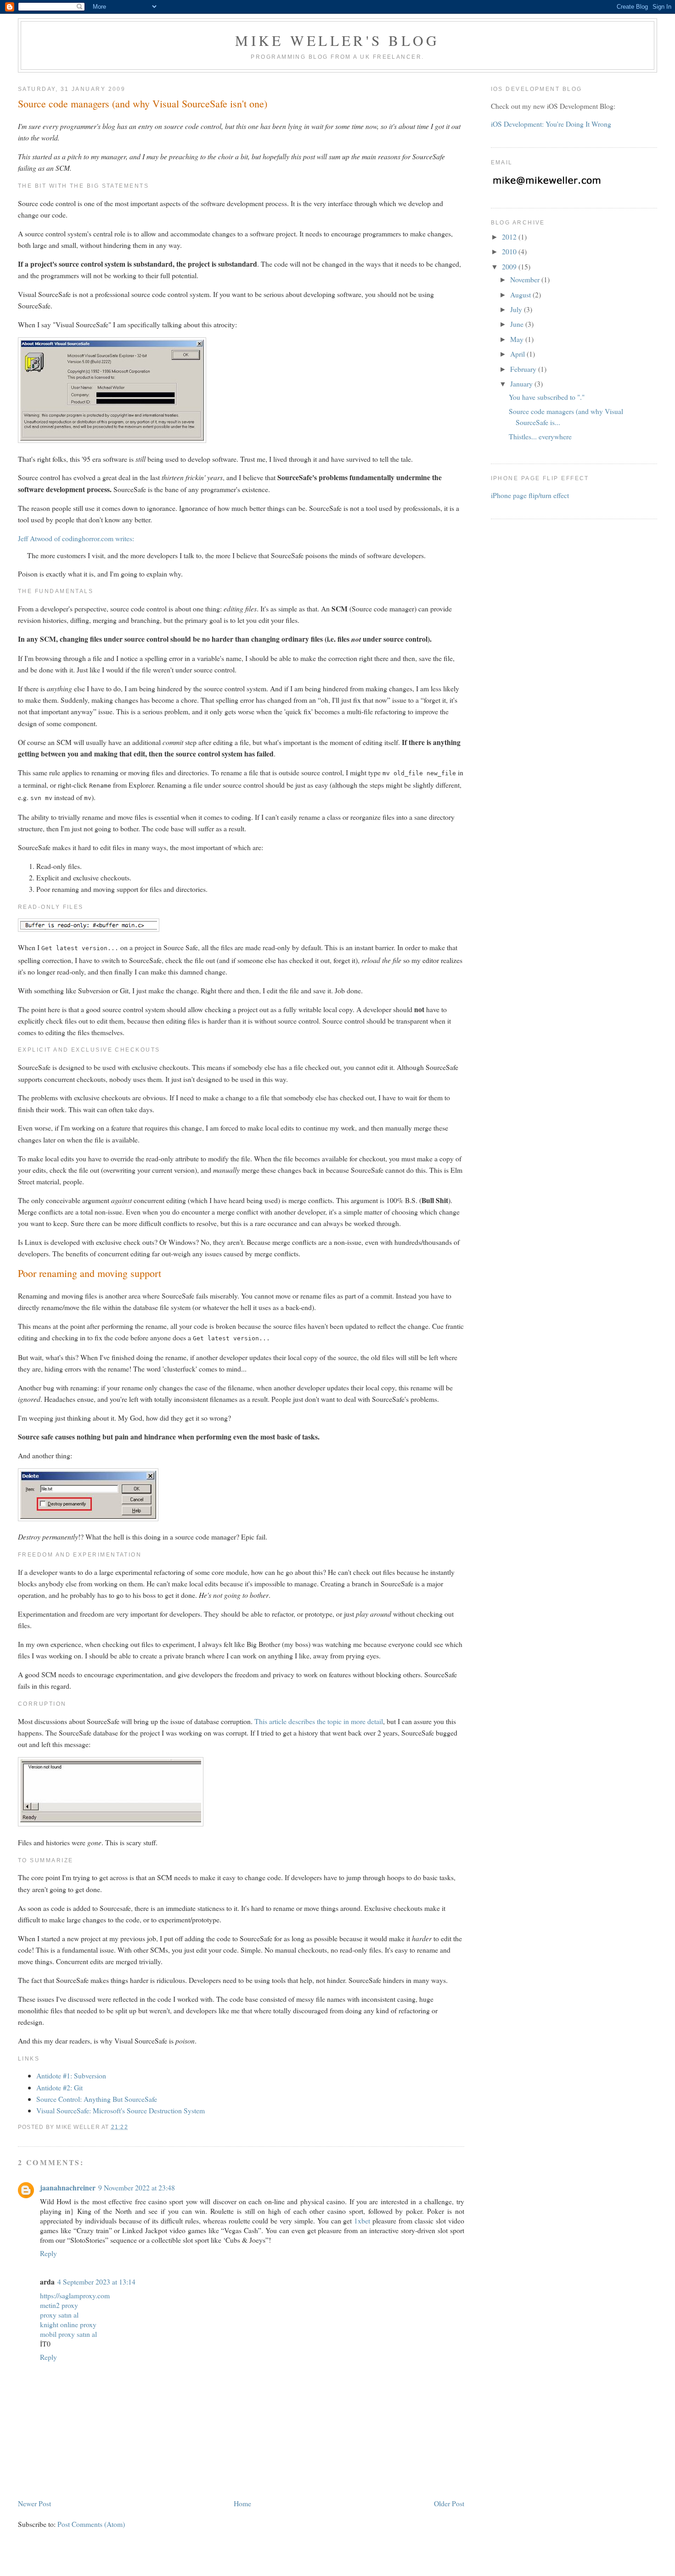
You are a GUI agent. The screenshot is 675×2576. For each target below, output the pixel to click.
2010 (510, 251)
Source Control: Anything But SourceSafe (97, 2099)
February (524, 369)
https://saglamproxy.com (75, 2295)
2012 (510, 237)
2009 (510, 266)
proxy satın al (59, 2315)
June (518, 324)
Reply (48, 2253)
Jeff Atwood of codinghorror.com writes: (76, 538)
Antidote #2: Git (59, 2087)
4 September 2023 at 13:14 (96, 2282)
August (521, 294)
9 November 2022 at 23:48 (137, 2187)
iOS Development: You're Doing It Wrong (551, 124)
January (522, 384)
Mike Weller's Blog (337, 40)
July (517, 309)
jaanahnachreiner (68, 2187)
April (518, 354)
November (526, 279)
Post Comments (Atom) (91, 2524)
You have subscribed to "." (547, 397)
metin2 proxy (59, 2305)
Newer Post (34, 2503)
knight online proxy (68, 2324)
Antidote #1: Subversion (71, 2075)
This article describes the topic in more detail (319, 1721)
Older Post (449, 2503)
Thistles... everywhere (540, 436)
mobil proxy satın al (68, 2334)
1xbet (362, 2220)
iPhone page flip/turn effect (530, 495)
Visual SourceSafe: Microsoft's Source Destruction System (121, 2110)
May (518, 339)
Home (242, 2503)
